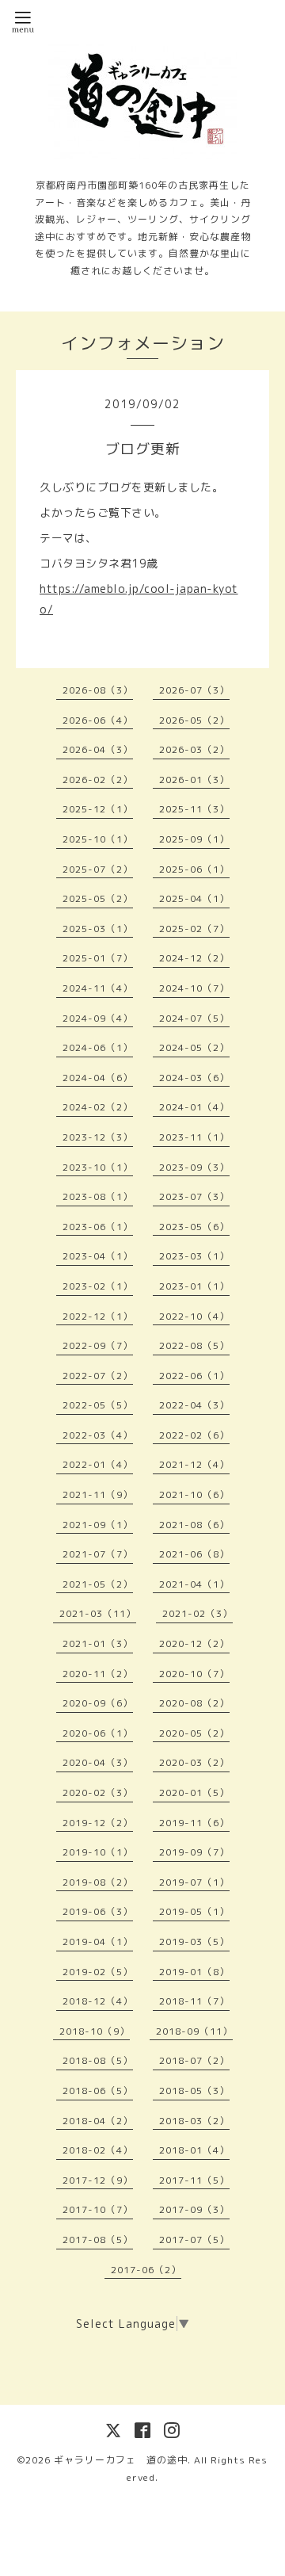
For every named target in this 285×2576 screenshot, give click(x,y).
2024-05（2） (194, 1047)
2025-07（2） (98, 869)
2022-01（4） (98, 1464)
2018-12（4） (98, 2001)
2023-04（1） (98, 1256)
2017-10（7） (98, 2209)
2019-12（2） (98, 1823)
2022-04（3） (194, 1405)
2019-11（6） (194, 1823)
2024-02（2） (98, 1107)
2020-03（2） (194, 1762)
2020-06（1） (98, 1733)
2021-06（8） (194, 1554)
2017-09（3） (194, 2209)
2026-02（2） (98, 780)
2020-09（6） (98, 1703)
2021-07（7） (98, 1554)
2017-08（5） (98, 2240)
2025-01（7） (98, 958)
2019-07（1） (194, 1882)
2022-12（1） (98, 1316)
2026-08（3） (98, 690)
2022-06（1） (194, 1376)
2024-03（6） (194, 1078)
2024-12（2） (194, 958)
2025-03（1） (98, 929)
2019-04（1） (98, 1942)
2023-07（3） (194, 1196)
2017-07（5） (194, 2240)
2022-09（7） (98, 1345)
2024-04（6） (98, 1078)
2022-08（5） (194, 1345)
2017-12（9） (98, 2180)
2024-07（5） (194, 1018)
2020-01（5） (194, 1792)
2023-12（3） (98, 1137)
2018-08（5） (98, 2060)
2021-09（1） (98, 1525)
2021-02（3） (198, 1613)
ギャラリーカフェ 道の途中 (121, 2460)
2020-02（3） (98, 1792)
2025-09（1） (194, 839)
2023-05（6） (194, 1227)
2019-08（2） (98, 1882)
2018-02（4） (98, 2150)
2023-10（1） (98, 1167)
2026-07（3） (194, 690)
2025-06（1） (194, 869)
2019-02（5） (98, 1972)
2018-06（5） (98, 2091)
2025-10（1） (98, 839)
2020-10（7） (194, 1674)
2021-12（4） (194, 1464)
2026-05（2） (194, 720)
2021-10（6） (194, 1494)
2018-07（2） (194, 2060)
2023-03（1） (194, 1256)
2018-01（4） (194, 2150)
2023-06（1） (98, 1227)
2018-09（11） (194, 2031)
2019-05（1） (194, 1911)
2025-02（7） (194, 929)
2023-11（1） (194, 1137)
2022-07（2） (98, 1376)
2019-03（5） (194, 1942)
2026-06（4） (98, 720)
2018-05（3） (194, 2091)
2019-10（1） (98, 1852)
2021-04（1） (194, 1584)
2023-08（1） (98, 1196)
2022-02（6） (194, 1435)
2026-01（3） (194, 780)
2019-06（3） (98, 1911)
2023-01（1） (194, 1286)
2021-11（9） (98, 1494)
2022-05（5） (98, 1405)
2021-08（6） (194, 1525)
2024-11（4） (98, 988)
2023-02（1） (98, 1286)
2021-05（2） (98, 1584)
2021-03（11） (98, 1613)
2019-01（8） (194, 1972)
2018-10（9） (95, 2031)
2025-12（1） (98, 809)
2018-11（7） (194, 2001)
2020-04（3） (98, 1762)
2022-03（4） (98, 1435)
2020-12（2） (194, 1643)
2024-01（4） (194, 1107)
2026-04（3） (98, 749)
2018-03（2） (194, 2121)
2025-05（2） (98, 898)
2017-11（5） (194, 2180)
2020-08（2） (194, 1703)
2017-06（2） (146, 2270)
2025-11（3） (194, 809)
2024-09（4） (98, 1018)
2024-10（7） (194, 988)
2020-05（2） (194, 1733)
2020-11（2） (98, 1674)
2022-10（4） (194, 1316)
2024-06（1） (98, 1047)
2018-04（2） (98, 2121)
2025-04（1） (194, 898)
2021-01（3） (98, 1643)
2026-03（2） (194, 749)
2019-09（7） (194, 1852)
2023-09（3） (194, 1167)
